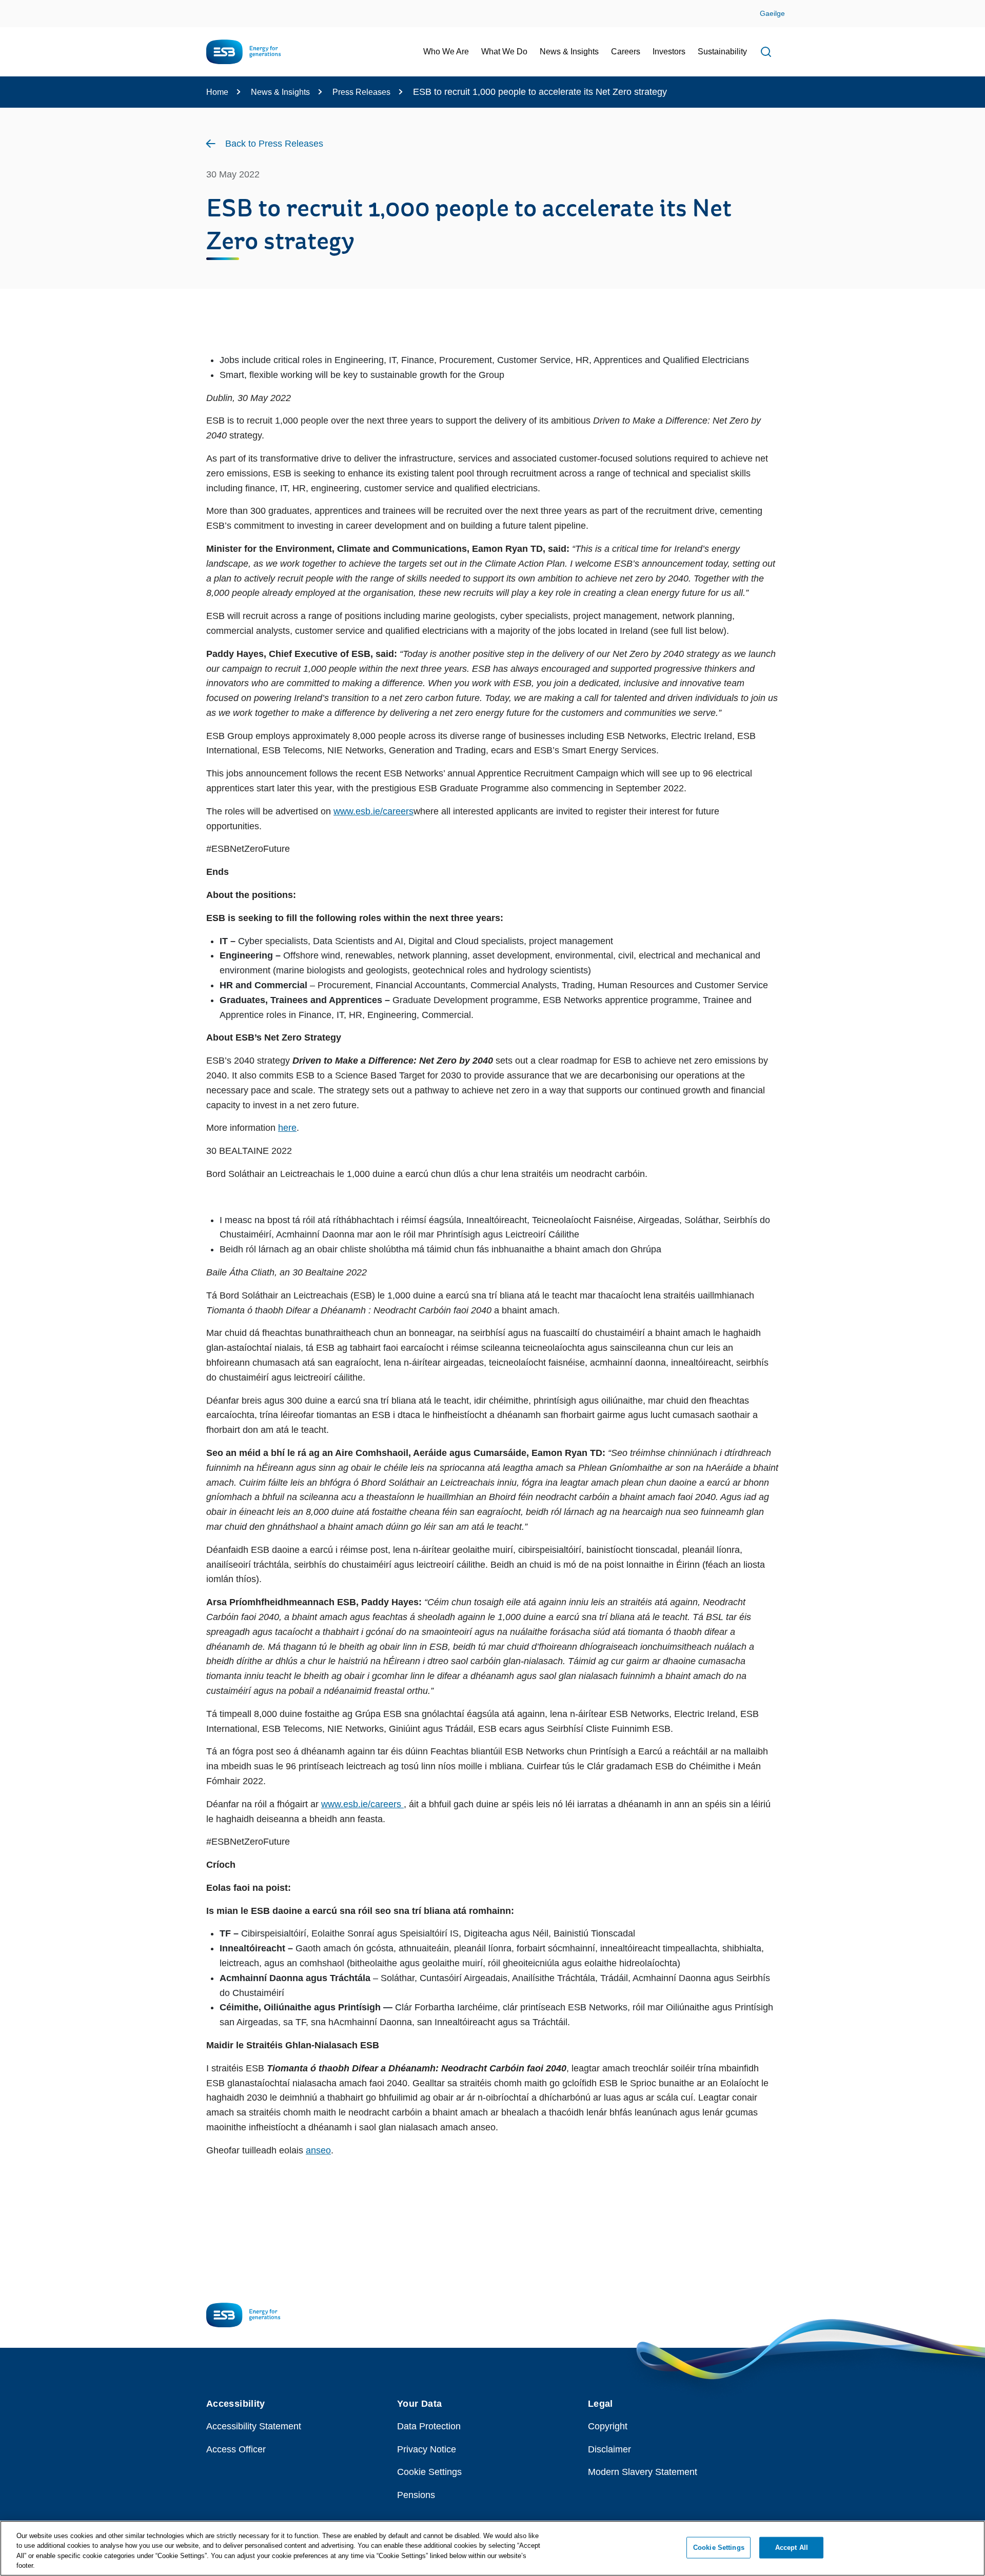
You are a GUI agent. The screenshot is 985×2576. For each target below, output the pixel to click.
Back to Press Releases (274, 144)
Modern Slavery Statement (643, 2472)
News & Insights (280, 92)
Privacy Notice (427, 2449)
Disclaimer (609, 2449)
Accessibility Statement (254, 2426)
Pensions (416, 2495)
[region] (493, 2548)
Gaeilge (772, 13)
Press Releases (361, 92)
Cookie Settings (429, 2472)
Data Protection (429, 2426)
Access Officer (236, 2449)
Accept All (792, 2548)
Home (217, 92)
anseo (318, 2150)
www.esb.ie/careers (373, 811)
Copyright (608, 2426)
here (287, 1128)
